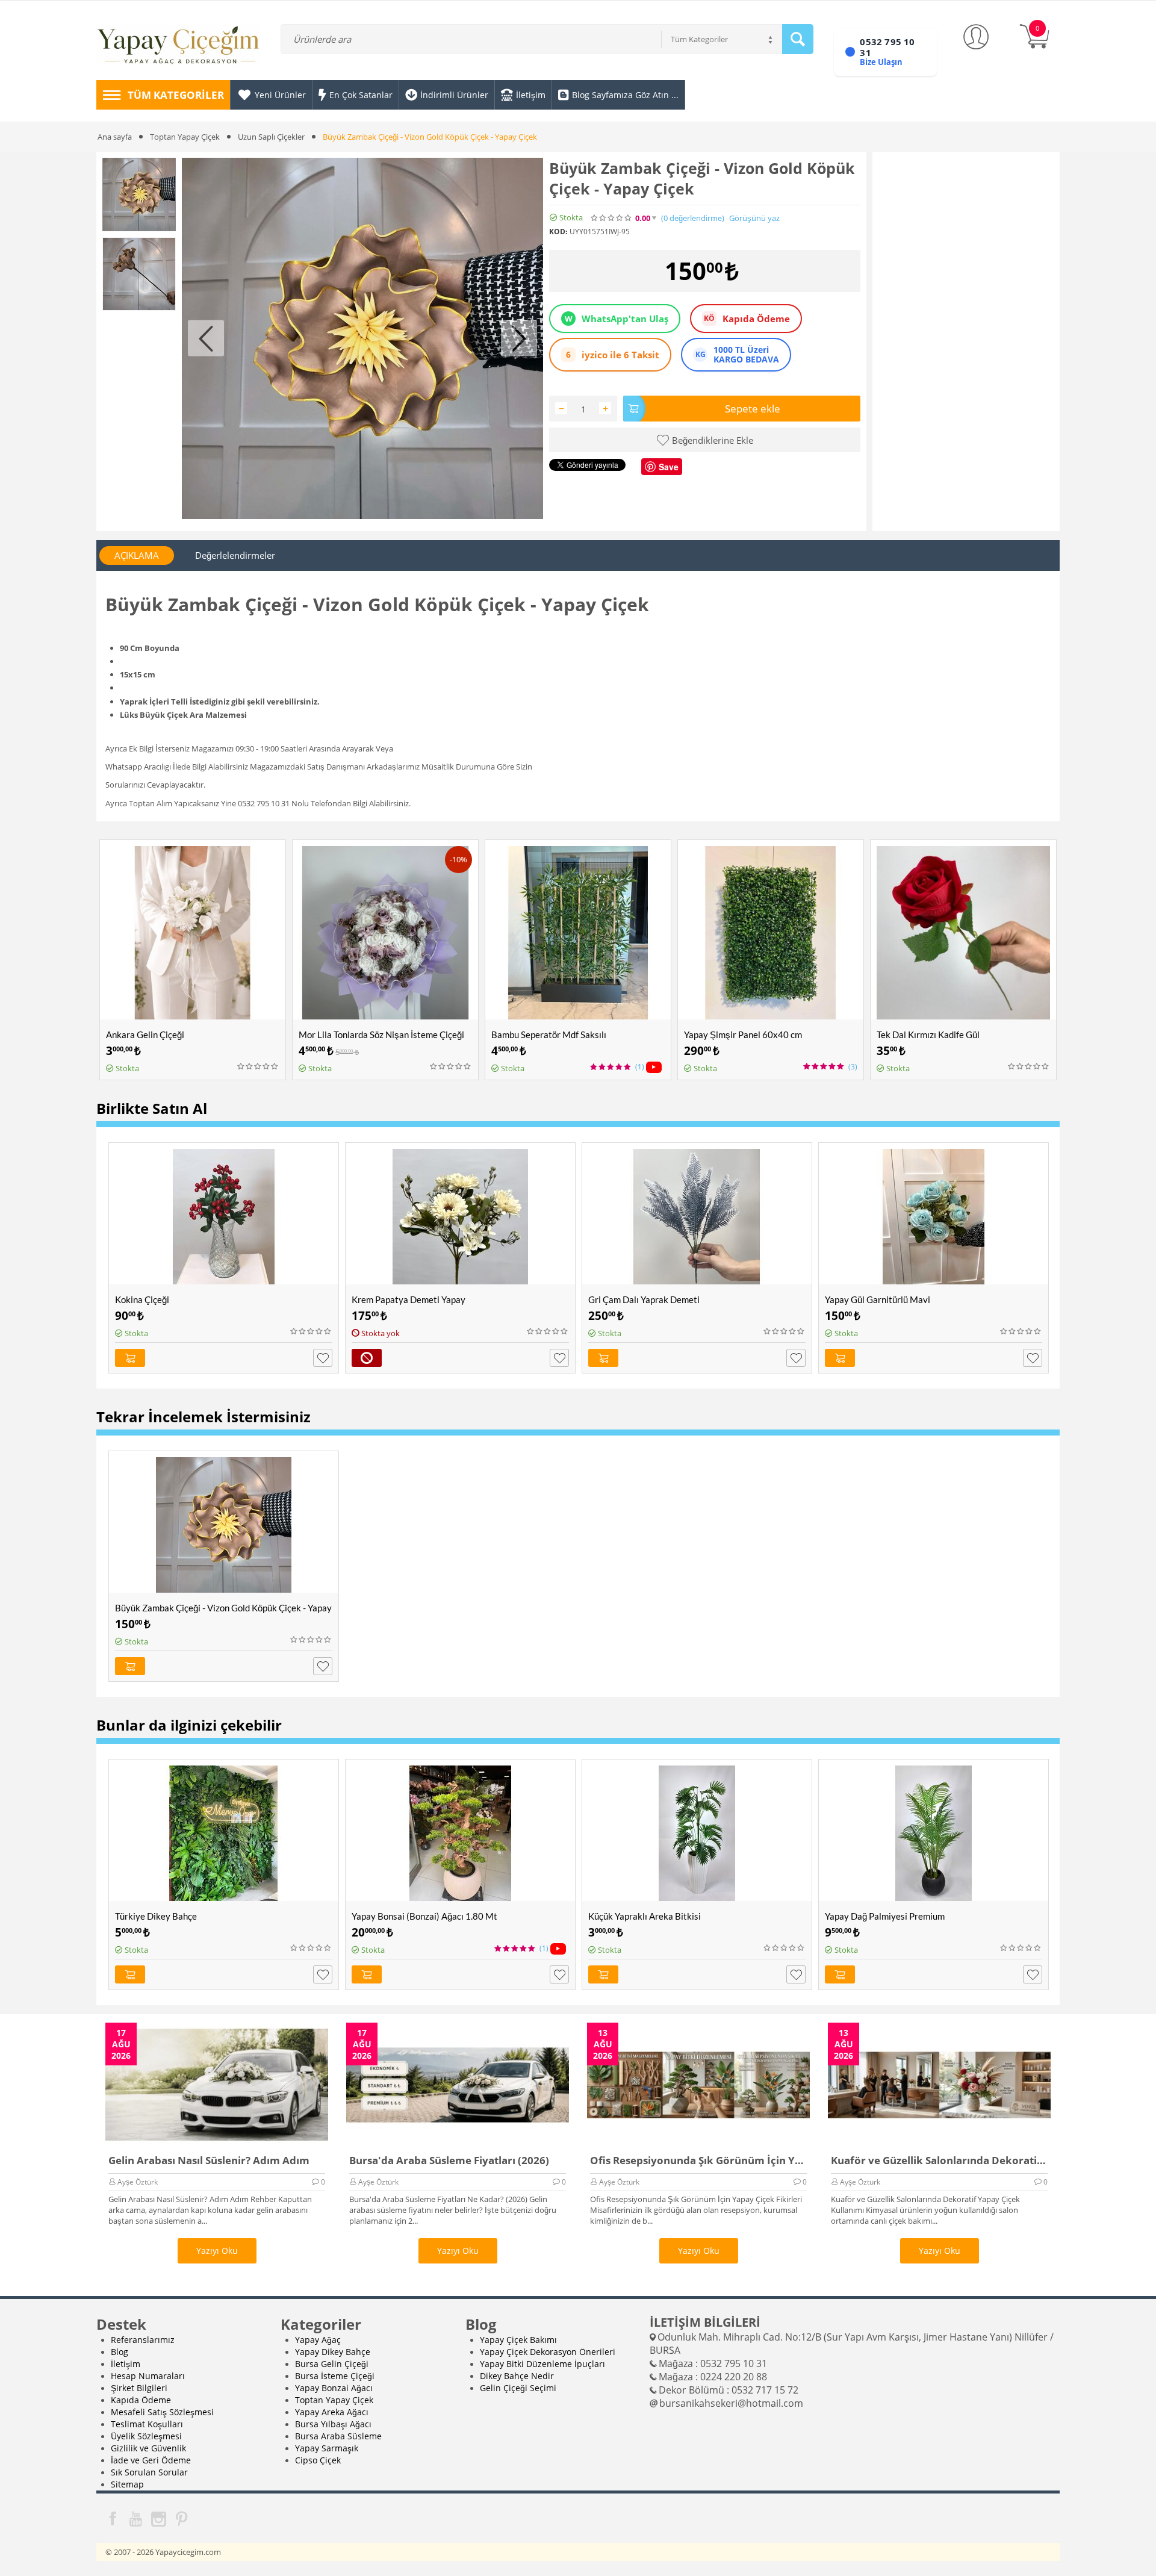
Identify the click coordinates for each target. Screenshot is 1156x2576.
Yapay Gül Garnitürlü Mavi (878, 1299)
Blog (120, 2352)
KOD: (558, 231)
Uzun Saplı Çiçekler (271, 137)
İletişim (126, 2364)
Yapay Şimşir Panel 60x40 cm (743, 1034)
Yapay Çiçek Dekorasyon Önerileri (548, 2352)
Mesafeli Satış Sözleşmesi (162, 2412)
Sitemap (127, 2484)
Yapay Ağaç (318, 2340)
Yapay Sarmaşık (327, 2448)
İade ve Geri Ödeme (151, 2460)
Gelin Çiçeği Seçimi (518, 2388)
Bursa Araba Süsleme (338, 2436)
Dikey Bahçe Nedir (517, 2376)
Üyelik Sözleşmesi (146, 2436)
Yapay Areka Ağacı (332, 2412)
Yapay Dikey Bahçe (333, 2352)
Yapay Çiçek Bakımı (518, 2340)
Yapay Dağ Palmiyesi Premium (885, 1916)
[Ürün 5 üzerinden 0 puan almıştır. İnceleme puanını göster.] (258, 1066)
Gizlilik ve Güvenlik (148, 2448)
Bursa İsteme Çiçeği (335, 2376)
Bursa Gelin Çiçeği (332, 2364)
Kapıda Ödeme (141, 2400)
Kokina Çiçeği (142, 1299)
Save (669, 467)
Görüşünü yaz (754, 218)
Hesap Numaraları (148, 2376)
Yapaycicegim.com (188, 2552)
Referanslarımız (143, 2340)
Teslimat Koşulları (147, 2424)
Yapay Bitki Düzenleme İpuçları (542, 2364)
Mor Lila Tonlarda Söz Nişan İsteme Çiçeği (381, 1034)
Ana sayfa (115, 137)
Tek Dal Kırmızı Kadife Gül (928, 1034)
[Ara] (798, 39)
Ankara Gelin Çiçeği (145, 1034)
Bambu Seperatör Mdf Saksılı (549, 1034)
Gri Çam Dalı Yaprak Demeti (644, 1299)
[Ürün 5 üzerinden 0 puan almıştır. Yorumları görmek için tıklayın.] (612, 218)
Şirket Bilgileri (139, 2388)
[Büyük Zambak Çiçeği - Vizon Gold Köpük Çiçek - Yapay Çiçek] (362, 338)
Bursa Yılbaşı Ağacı (333, 2424)
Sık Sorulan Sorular (149, 2472)
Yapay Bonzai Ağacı (334, 2388)
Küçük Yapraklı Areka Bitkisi (645, 1916)
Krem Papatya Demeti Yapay (409, 1299)
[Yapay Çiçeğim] (178, 47)
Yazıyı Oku (217, 2251)
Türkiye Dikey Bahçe (156, 1916)
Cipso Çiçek (318, 2460)
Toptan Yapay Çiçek (185, 137)
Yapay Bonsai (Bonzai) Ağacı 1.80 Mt (424, 1916)
